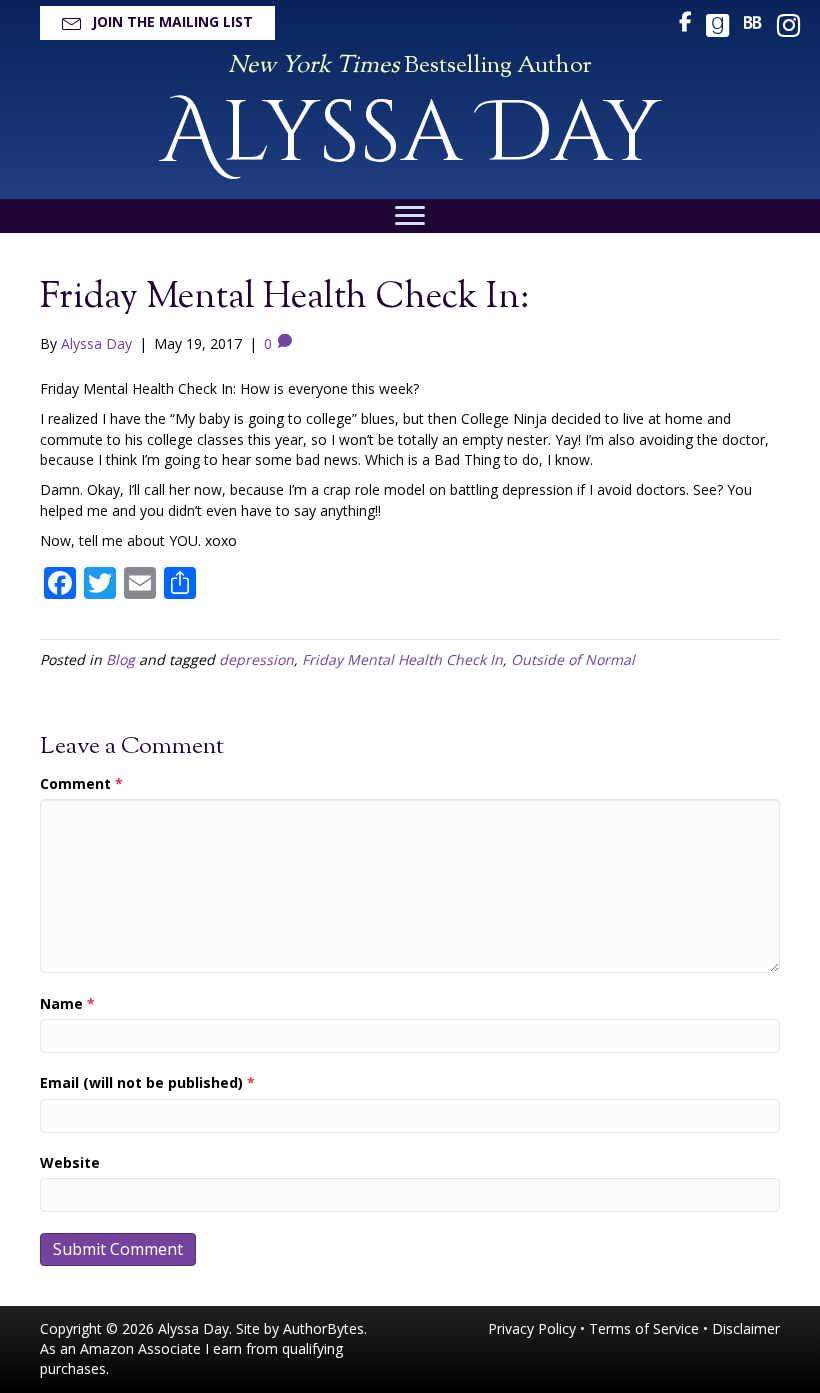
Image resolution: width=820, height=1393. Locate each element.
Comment (81, 783)
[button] (157, 23)
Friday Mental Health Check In (402, 659)
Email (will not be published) (147, 1082)
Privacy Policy (532, 1328)
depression (256, 659)
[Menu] (410, 216)
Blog (120, 659)
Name (67, 1003)
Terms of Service (644, 1328)
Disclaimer (746, 1328)
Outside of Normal (573, 659)
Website (70, 1162)
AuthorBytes (323, 1328)
